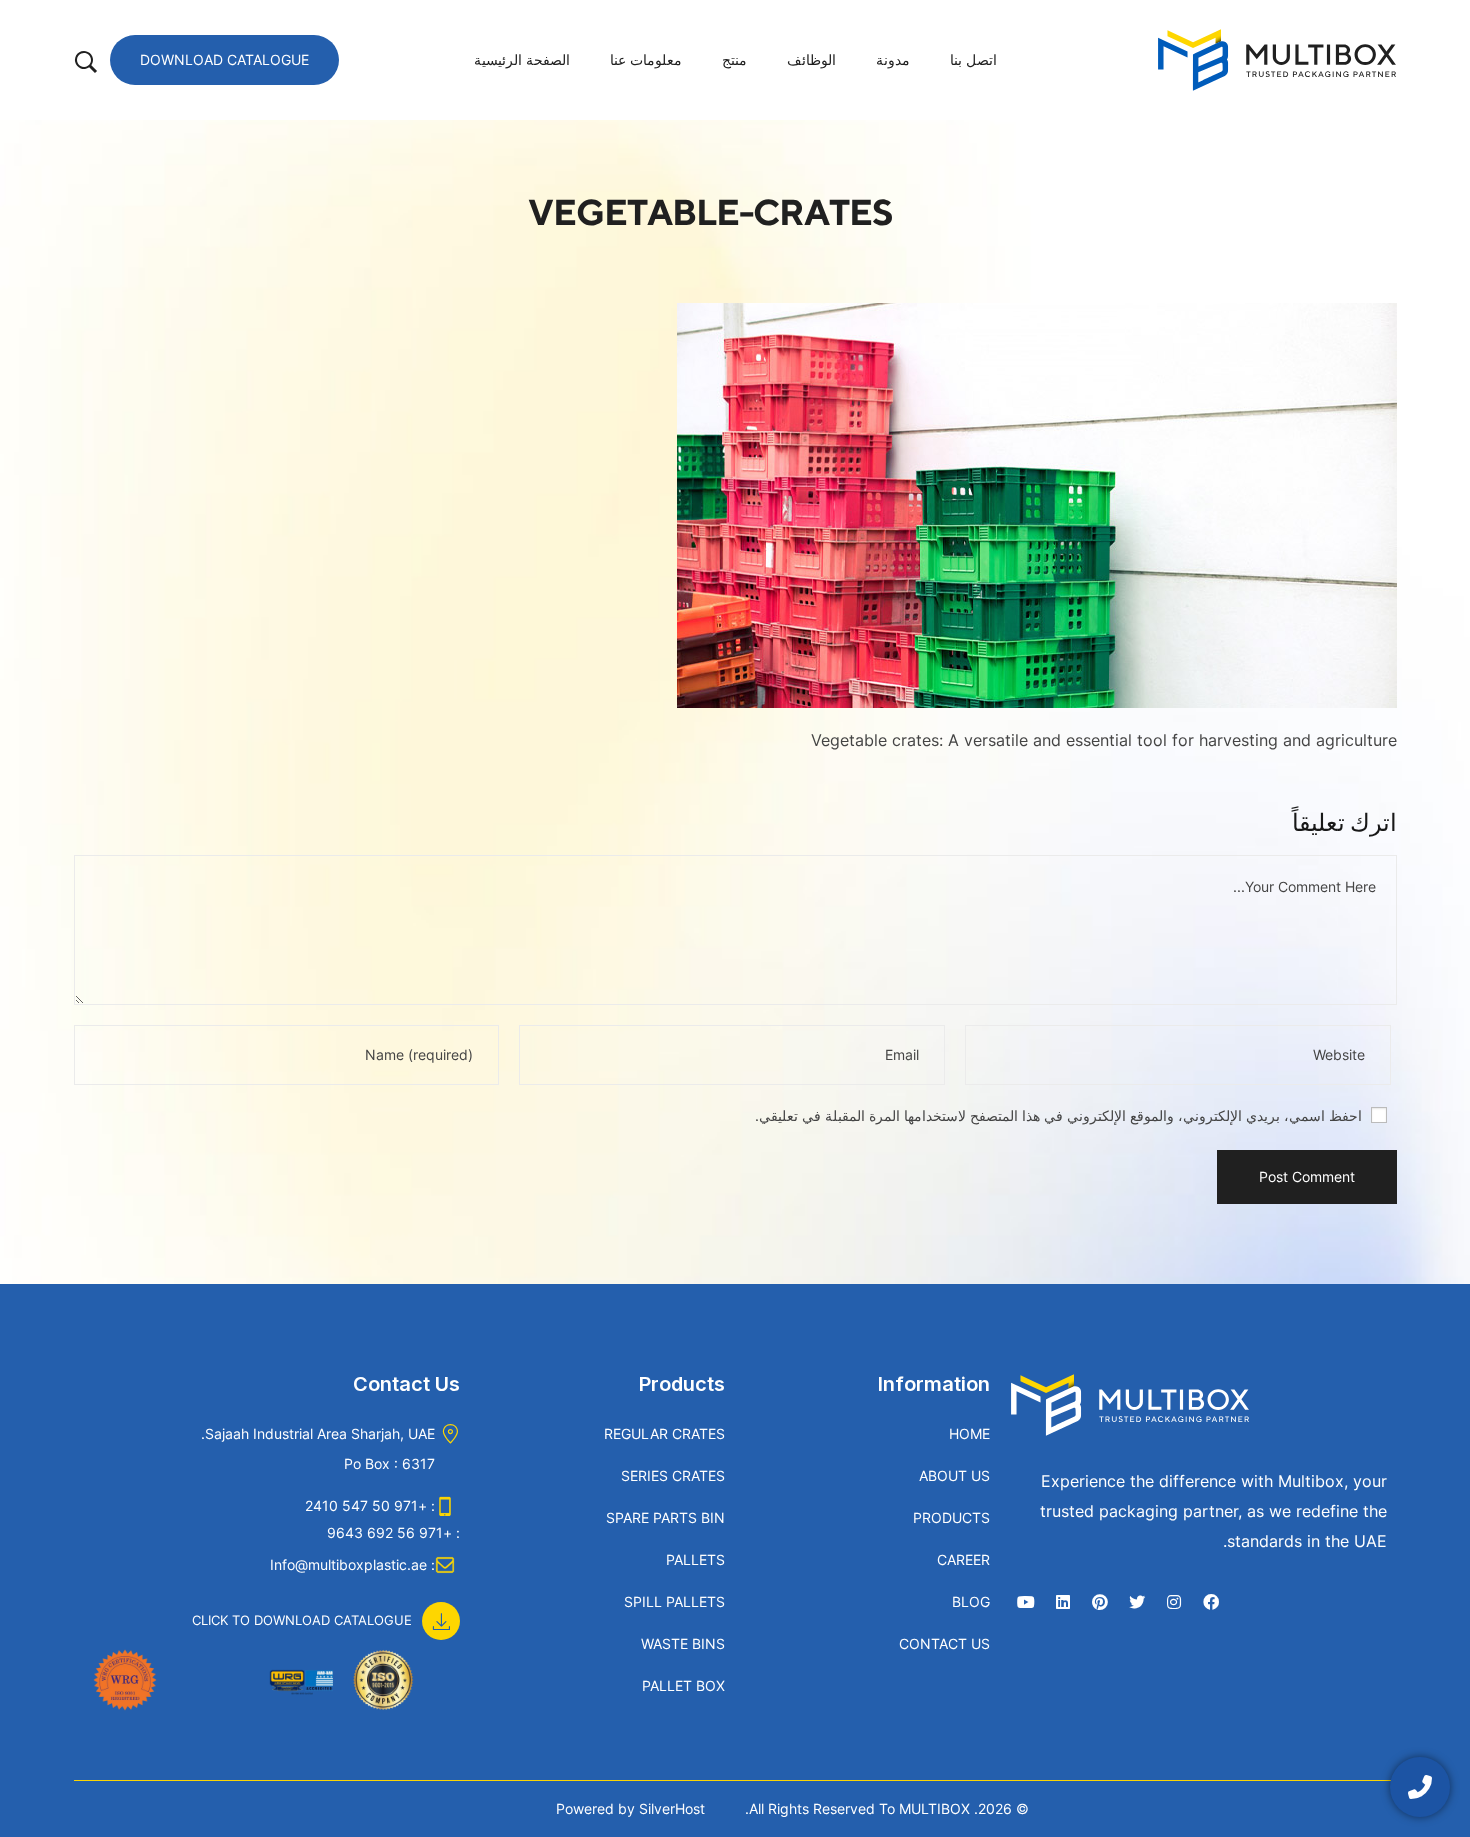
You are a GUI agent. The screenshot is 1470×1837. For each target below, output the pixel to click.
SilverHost (672, 1808)
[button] (326, 1610)
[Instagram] (1174, 1602)
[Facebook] (1211, 1602)
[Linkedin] (1063, 1602)
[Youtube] (1026, 1602)
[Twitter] (1137, 1602)
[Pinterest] (1100, 1602)
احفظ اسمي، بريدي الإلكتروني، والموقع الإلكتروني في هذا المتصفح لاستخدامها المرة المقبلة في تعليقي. (1058, 1115)
